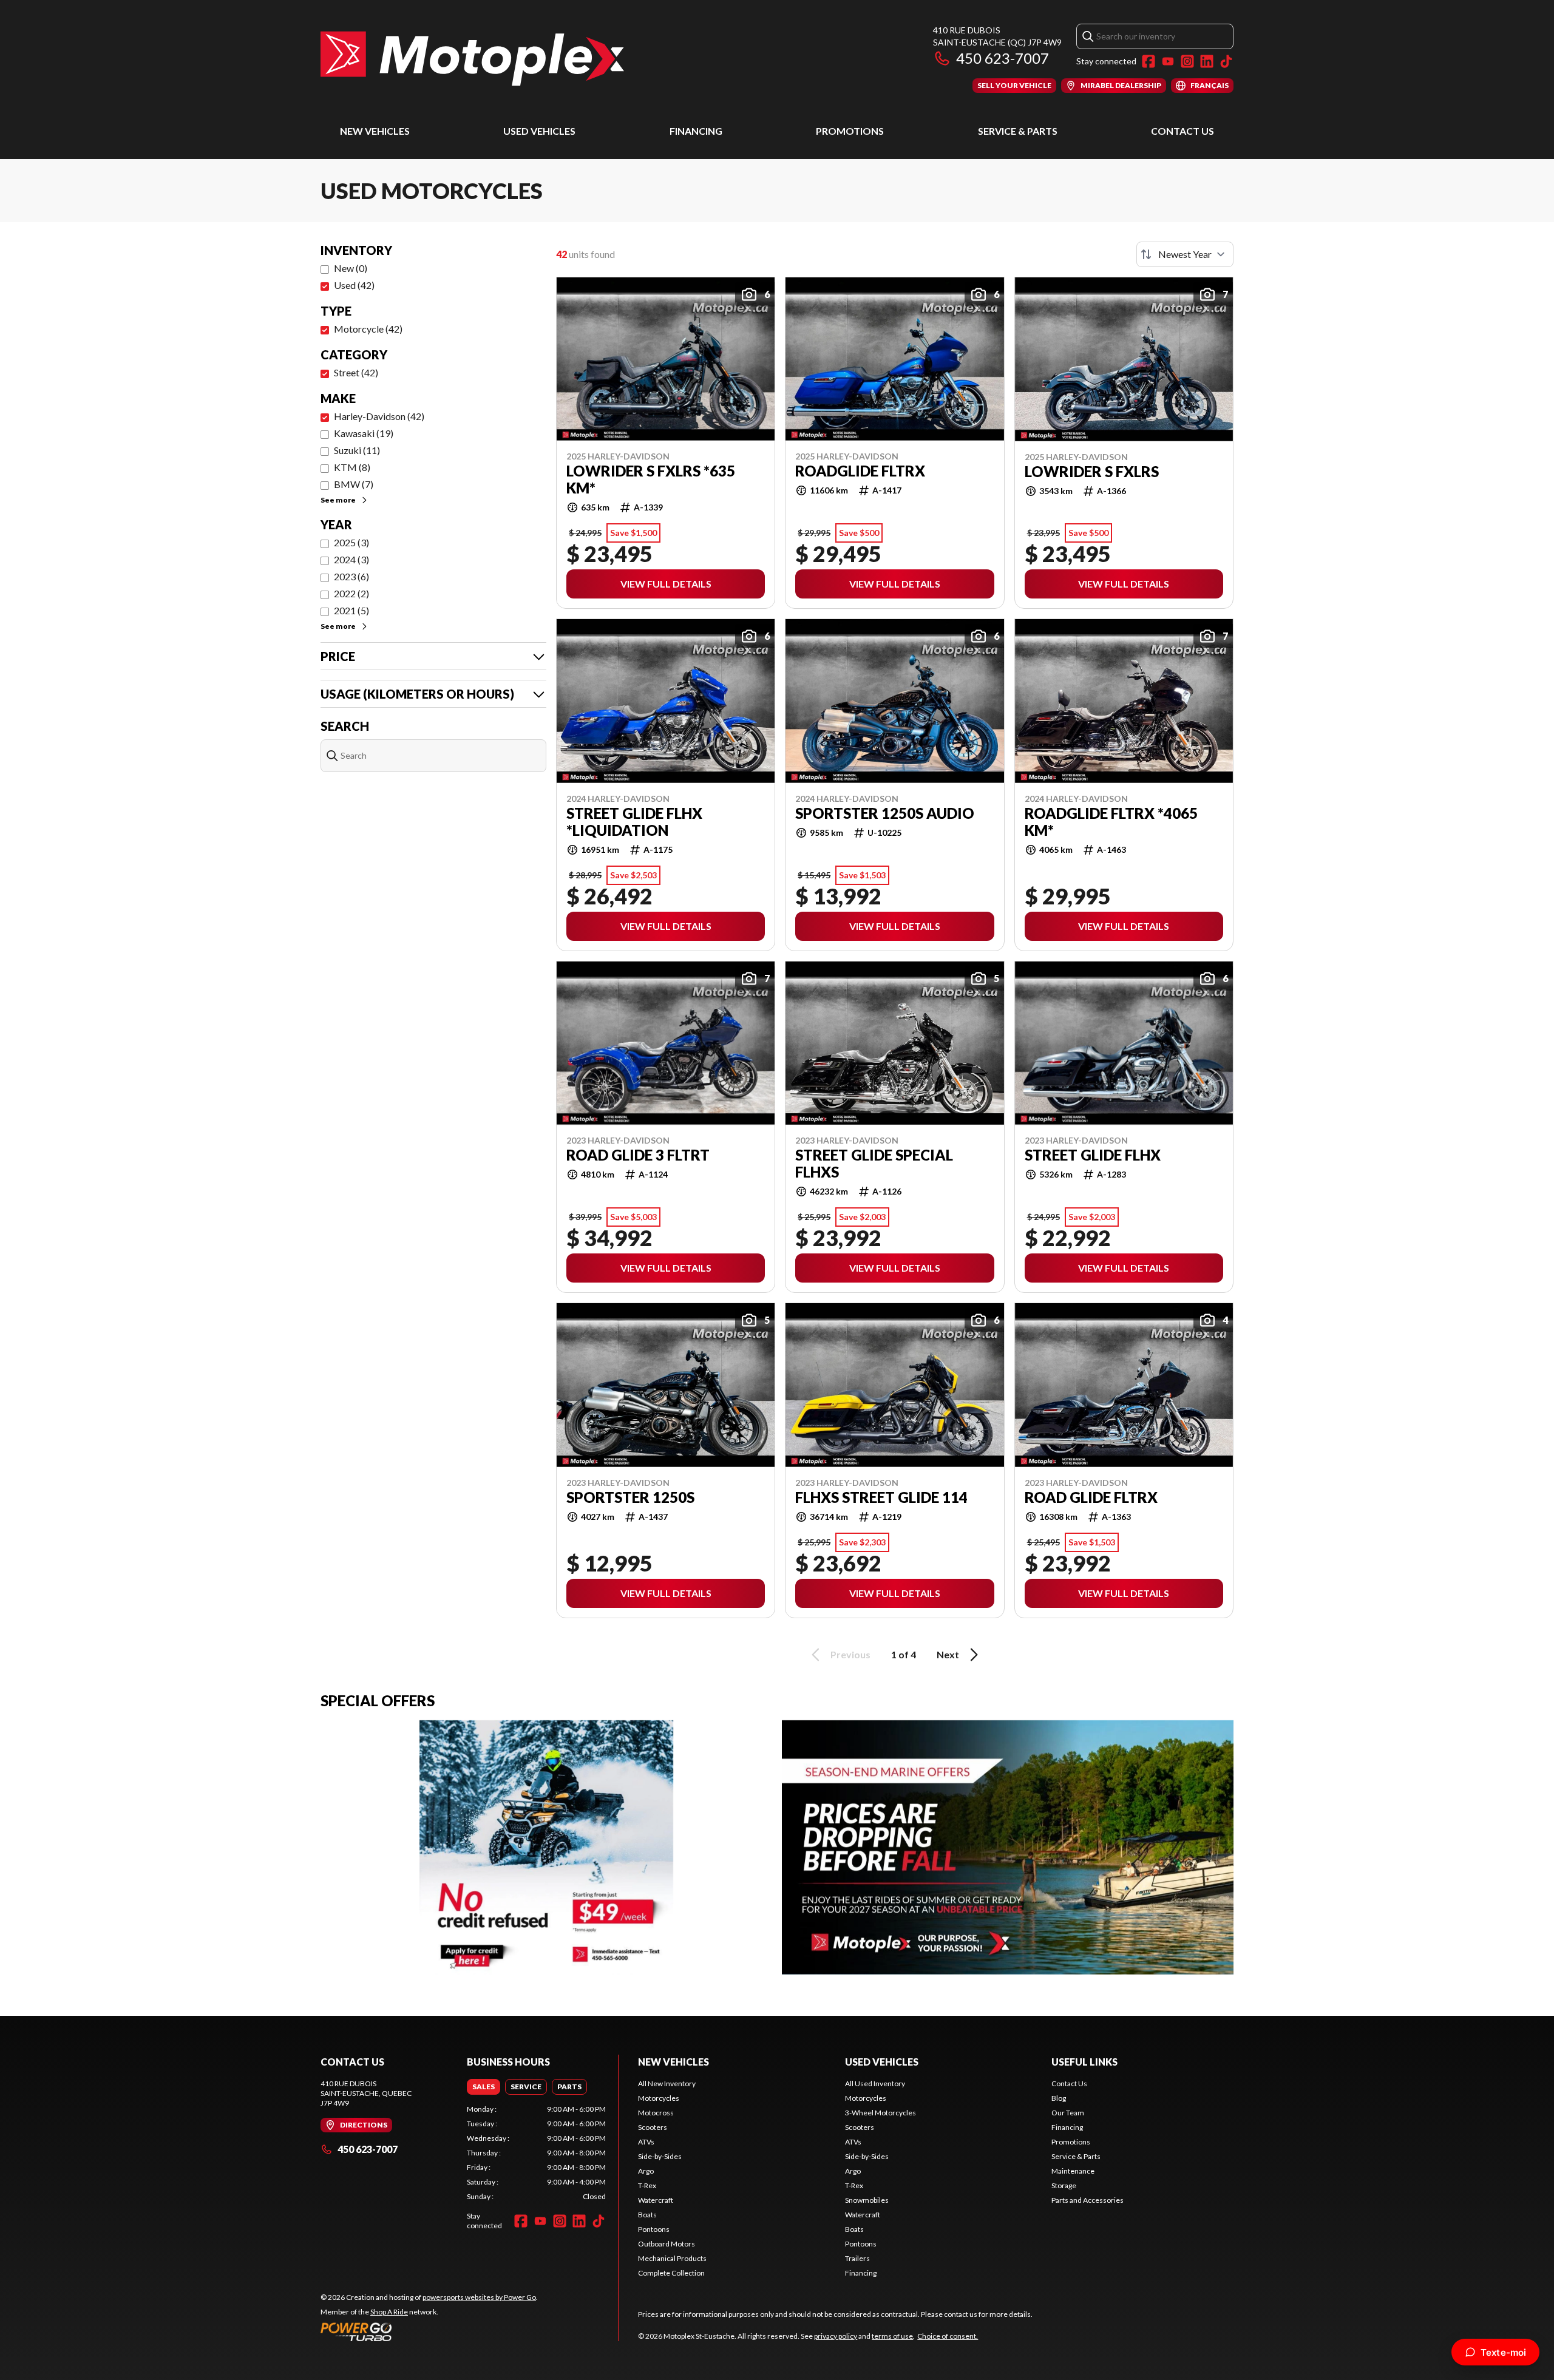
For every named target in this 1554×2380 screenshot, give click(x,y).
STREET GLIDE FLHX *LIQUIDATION (634, 822)
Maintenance (1073, 2171)
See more (338, 500)
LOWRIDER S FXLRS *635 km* (651, 480)
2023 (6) (351, 576)
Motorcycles (659, 2098)
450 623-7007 (1003, 58)
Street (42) (356, 372)
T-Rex (647, 2185)
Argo (646, 2171)
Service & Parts (1018, 131)
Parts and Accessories (1087, 2200)
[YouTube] (1168, 61)
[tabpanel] (536, 2153)
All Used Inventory (875, 2083)
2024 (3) (351, 559)
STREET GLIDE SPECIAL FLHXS (874, 1164)
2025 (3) (351, 542)
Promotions (850, 131)
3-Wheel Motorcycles (880, 2113)
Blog (1059, 2098)
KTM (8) (352, 467)
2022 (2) (351, 593)
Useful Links (1084, 2062)
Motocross (656, 2113)
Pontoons (654, 2229)
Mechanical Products (672, 2258)
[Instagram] (1187, 61)
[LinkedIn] (1207, 61)
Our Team (1068, 2113)
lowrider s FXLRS (1092, 472)
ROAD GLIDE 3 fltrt (638, 1155)
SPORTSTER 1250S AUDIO (885, 813)
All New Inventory (667, 2083)
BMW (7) (354, 484)
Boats (647, 2215)
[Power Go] (429, 2331)
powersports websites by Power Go (479, 2297)
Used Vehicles (539, 131)
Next (948, 1654)
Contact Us (1182, 131)
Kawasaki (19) (364, 433)
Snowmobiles (867, 2200)
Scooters (653, 2127)
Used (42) (354, 285)
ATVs (646, 2142)
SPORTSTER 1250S (630, 1497)
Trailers (857, 2258)
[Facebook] (1149, 61)
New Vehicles (375, 131)
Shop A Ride (389, 2312)
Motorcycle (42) (368, 329)
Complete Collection (671, 2273)
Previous (850, 1654)
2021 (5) (351, 610)
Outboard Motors (667, 2244)
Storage (1064, 2185)
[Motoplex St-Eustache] (472, 59)
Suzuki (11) (357, 450)
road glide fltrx (1091, 1497)
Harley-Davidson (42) (379, 416)
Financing (696, 131)
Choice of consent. (948, 2336)
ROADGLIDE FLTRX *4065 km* (1111, 822)
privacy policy (836, 2336)
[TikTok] (1226, 61)
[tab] (484, 2087)
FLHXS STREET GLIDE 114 (881, 1497)
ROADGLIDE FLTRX (860, 471)
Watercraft (656, 2200)
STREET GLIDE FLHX (1093, 1155)
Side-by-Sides (660, 2156)
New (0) (351, 268)
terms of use (892, 2336)
